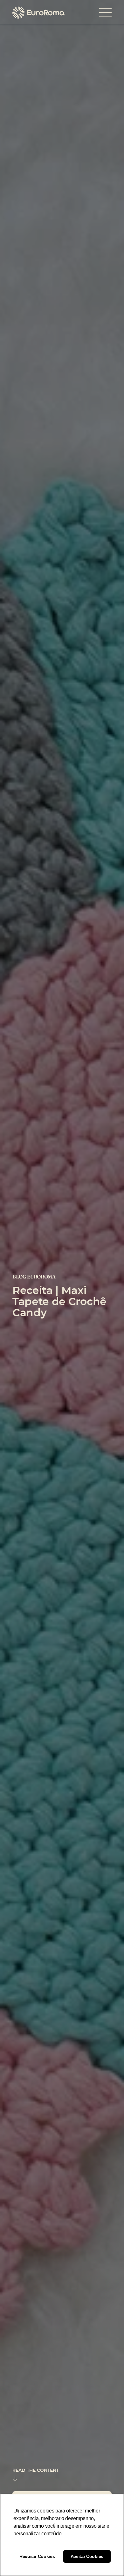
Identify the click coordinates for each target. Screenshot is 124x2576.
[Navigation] (105, 13)
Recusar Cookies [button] (37, 2556)
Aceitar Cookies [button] (87, 2556)
